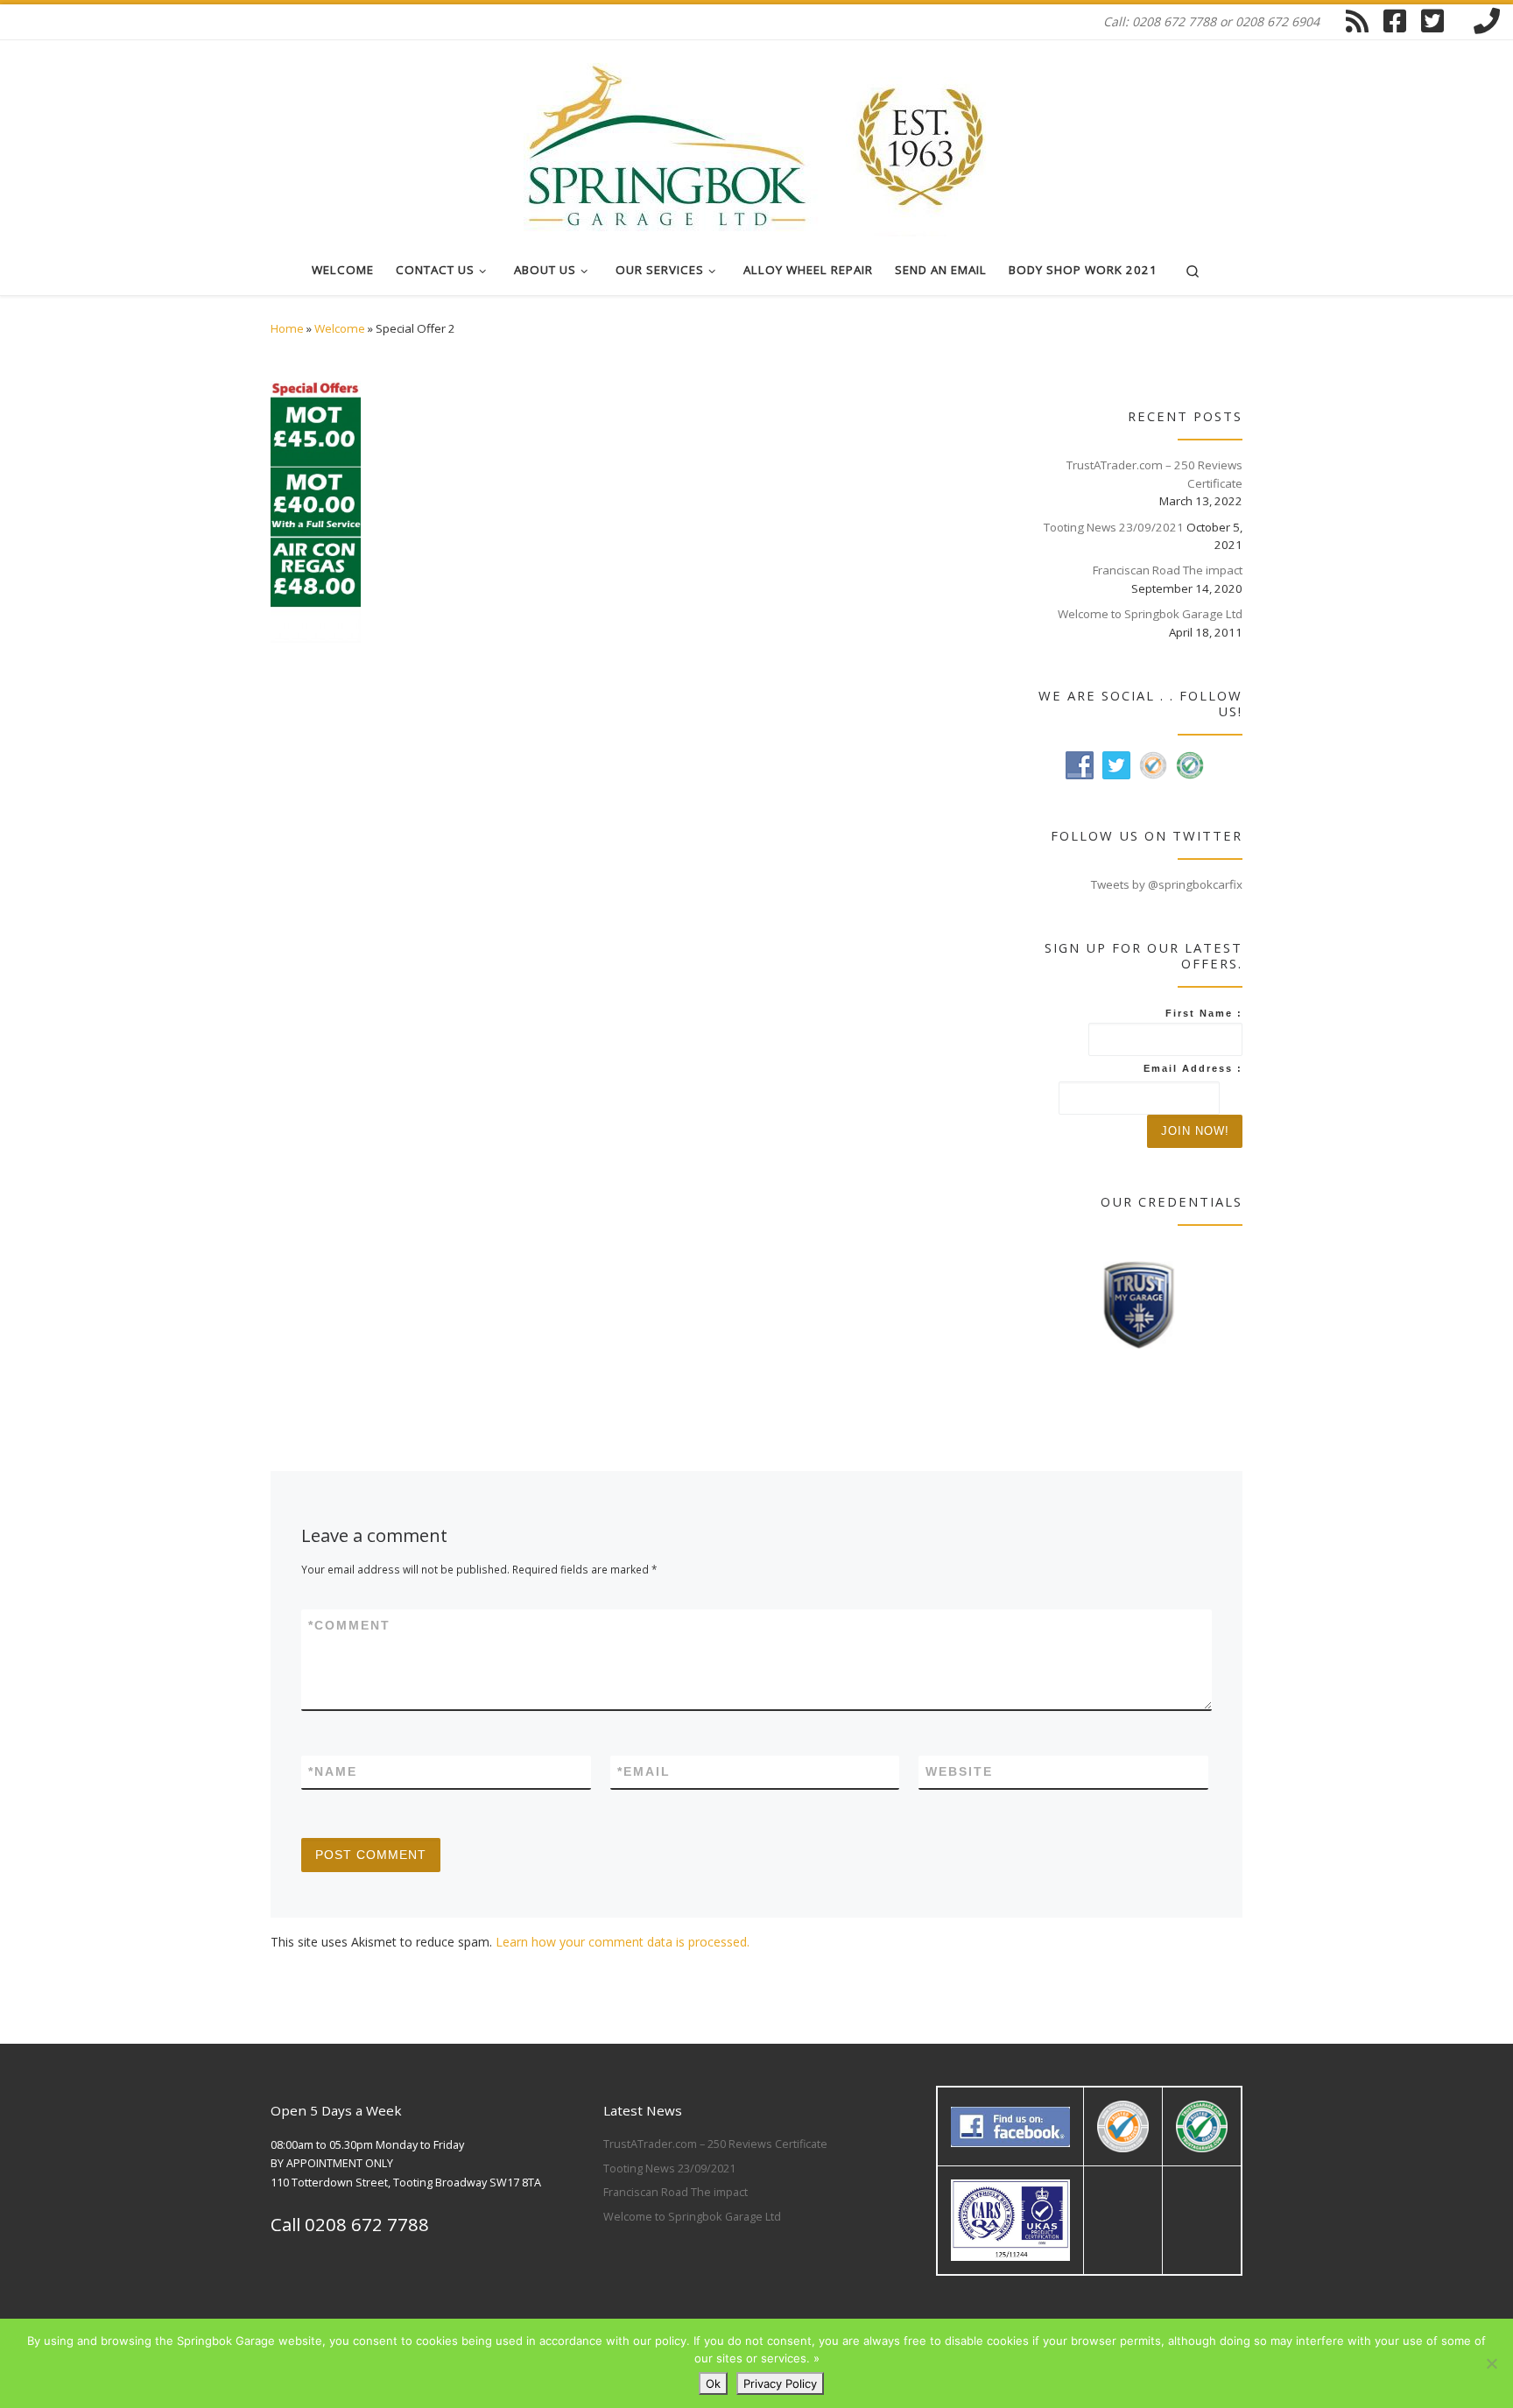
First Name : (1204, 1013)
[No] (1491, 2363)
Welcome (340, 328)
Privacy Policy (780, 2383)
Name (333, 1771)
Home (287, 328)
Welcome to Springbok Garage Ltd (1150, 614)
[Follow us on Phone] (1487, 21)
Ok (713, 2383)
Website (959, 1771)
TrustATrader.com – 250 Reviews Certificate (1154, 474)
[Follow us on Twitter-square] (1432, 21)
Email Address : (1193, 1068)
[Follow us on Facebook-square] (1395, 21)
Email (644, 1771)
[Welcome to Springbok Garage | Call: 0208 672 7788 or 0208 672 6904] (756, 139)
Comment (349, 1625)
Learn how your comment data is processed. (623, 1942)
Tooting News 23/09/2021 (1114, 527)
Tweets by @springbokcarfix (1167, 884)
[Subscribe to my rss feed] (1357, 21)
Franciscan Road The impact (1168, 570)
